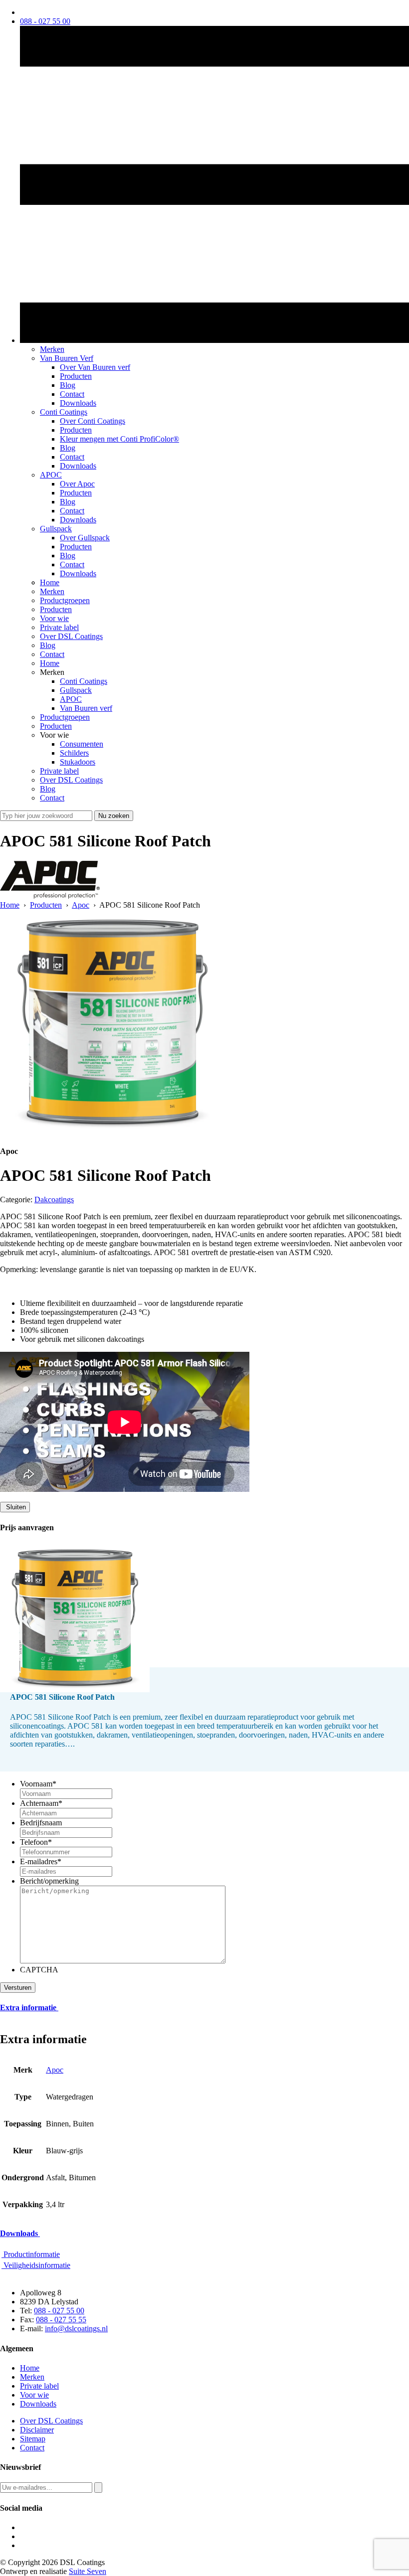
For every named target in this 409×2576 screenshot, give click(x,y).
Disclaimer (37, 2430)
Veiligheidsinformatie (36, 2265)
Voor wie (54, 618)
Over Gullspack (85, 538)
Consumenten (82, 744)
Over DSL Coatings (71, 636)
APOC (51, 475)
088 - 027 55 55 (61, 2320)
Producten (76, 376)
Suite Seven (88, 2571)
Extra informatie (29, 2008)
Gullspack (56, 529)
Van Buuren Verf (67, 358)
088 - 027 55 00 (59, 2311)
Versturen (18, 1988)
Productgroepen (65, 600)
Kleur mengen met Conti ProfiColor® (119, 439)
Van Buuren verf (86, 708)
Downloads (78, 403)
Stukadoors (78, 762)
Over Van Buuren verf (95, 367)
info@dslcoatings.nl (76, 2329)
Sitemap (33, 2439)
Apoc (81, 905)
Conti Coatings (64, 412)
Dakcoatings (54, 1200)
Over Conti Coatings (93, 421)
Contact (72, 394)
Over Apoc (77, 484)
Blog (68, 385)
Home (50, 582)
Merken (52, 349)
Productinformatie (31, 2254)
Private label (59, 627)
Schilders (74, 753)
